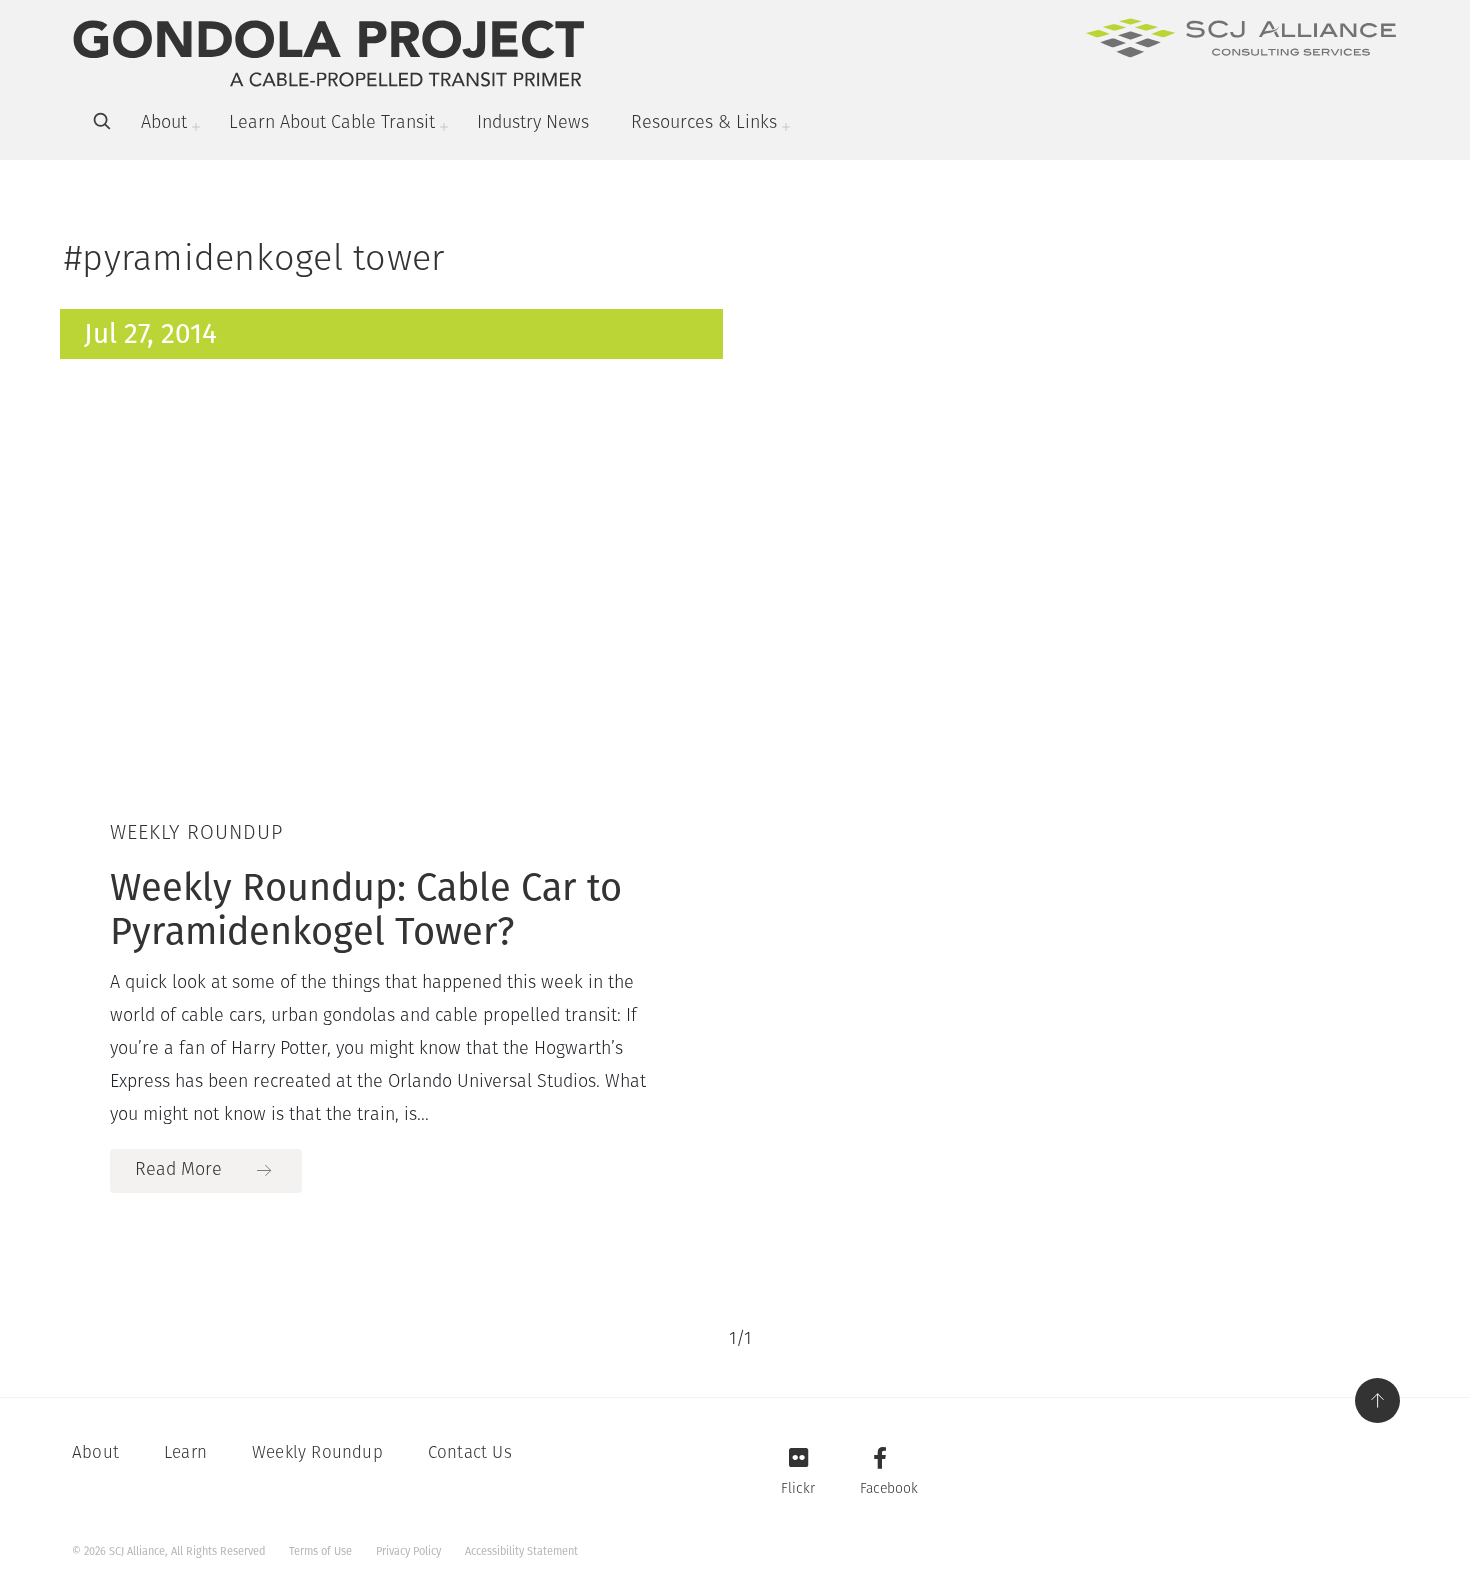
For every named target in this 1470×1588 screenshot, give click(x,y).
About (164, 124)
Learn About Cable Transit (332, 124)
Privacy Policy (408, 1551)
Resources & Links (704, 124)
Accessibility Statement (521, 1551)
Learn (185, 1453)
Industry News (533, 124)
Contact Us (470, 1453)
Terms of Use (320, 1551)
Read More (178, 1171)
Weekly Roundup (317, 1453)
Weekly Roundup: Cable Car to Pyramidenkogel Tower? (366, 909)
